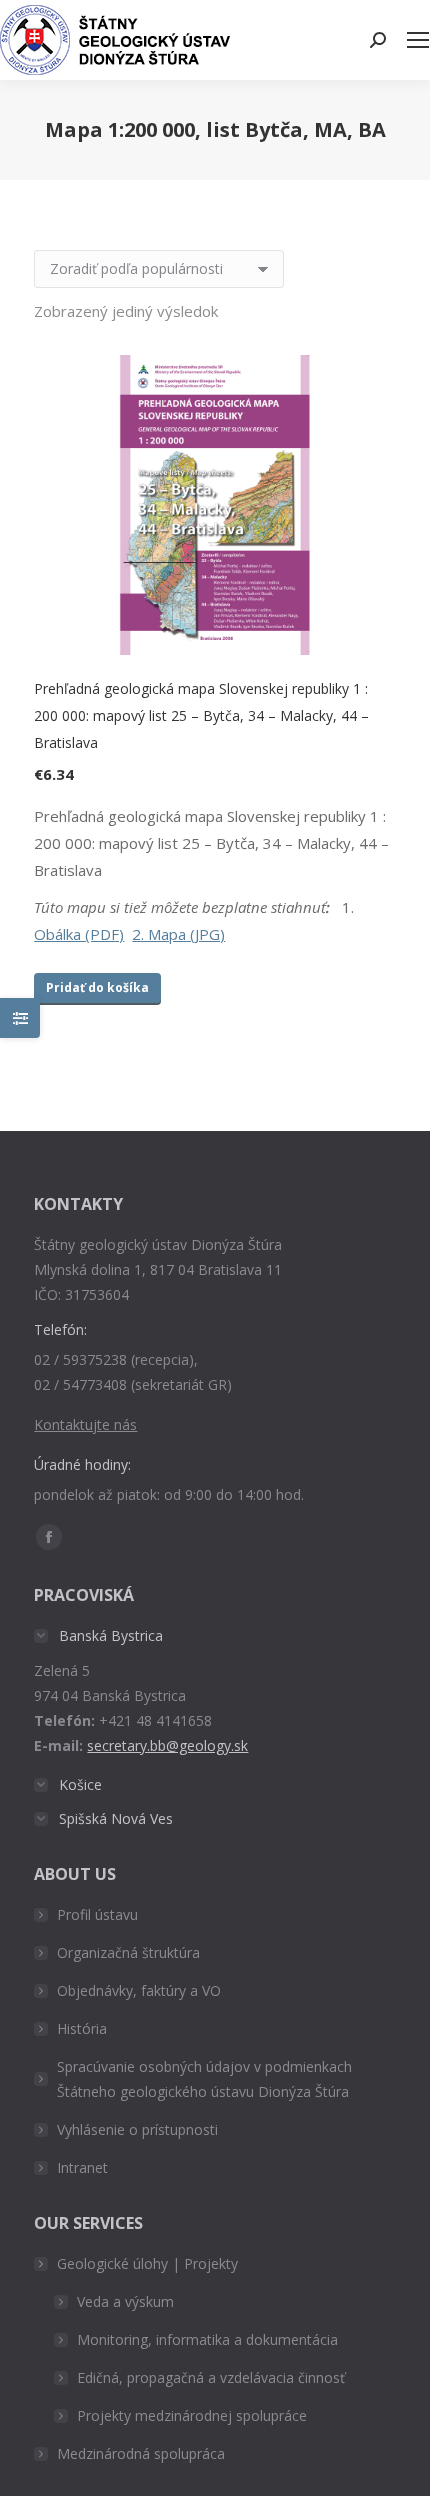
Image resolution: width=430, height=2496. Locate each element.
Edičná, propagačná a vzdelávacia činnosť (211, 2377)
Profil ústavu (97, 1914)
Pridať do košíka (97, 987)
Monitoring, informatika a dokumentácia (207, 2339)
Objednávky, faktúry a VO (139, 1990)
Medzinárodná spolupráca (141, 2453)
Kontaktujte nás (85, 1424)
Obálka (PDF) (79, 934)
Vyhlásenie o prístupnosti (137, 2129)
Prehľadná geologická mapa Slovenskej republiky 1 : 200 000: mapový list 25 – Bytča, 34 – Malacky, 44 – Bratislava (201, 715)
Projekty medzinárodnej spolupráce (192, 2415)
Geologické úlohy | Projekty (147, 2263)
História (82, 2028)
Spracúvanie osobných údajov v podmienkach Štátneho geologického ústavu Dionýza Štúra (204, 2079)
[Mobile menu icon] (418, 40)
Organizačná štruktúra (128, 1952)
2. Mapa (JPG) (178, 934)
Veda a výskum (125, 2301)
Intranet (82, 2167)
